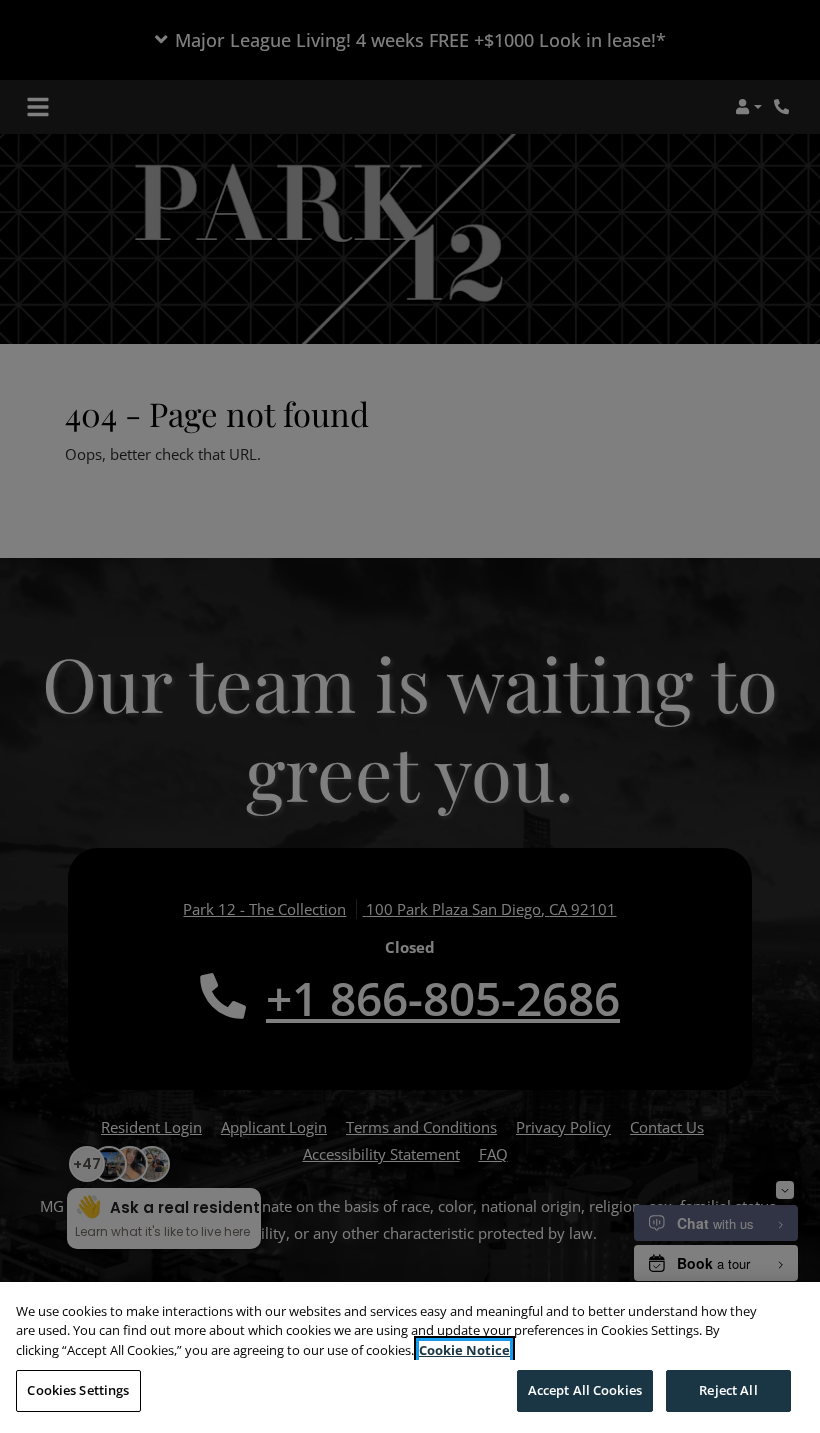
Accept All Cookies (585, 1390)
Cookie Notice (464, 1350)
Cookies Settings (78, 1390)
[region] (410, 1357)
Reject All (728, 1390)
